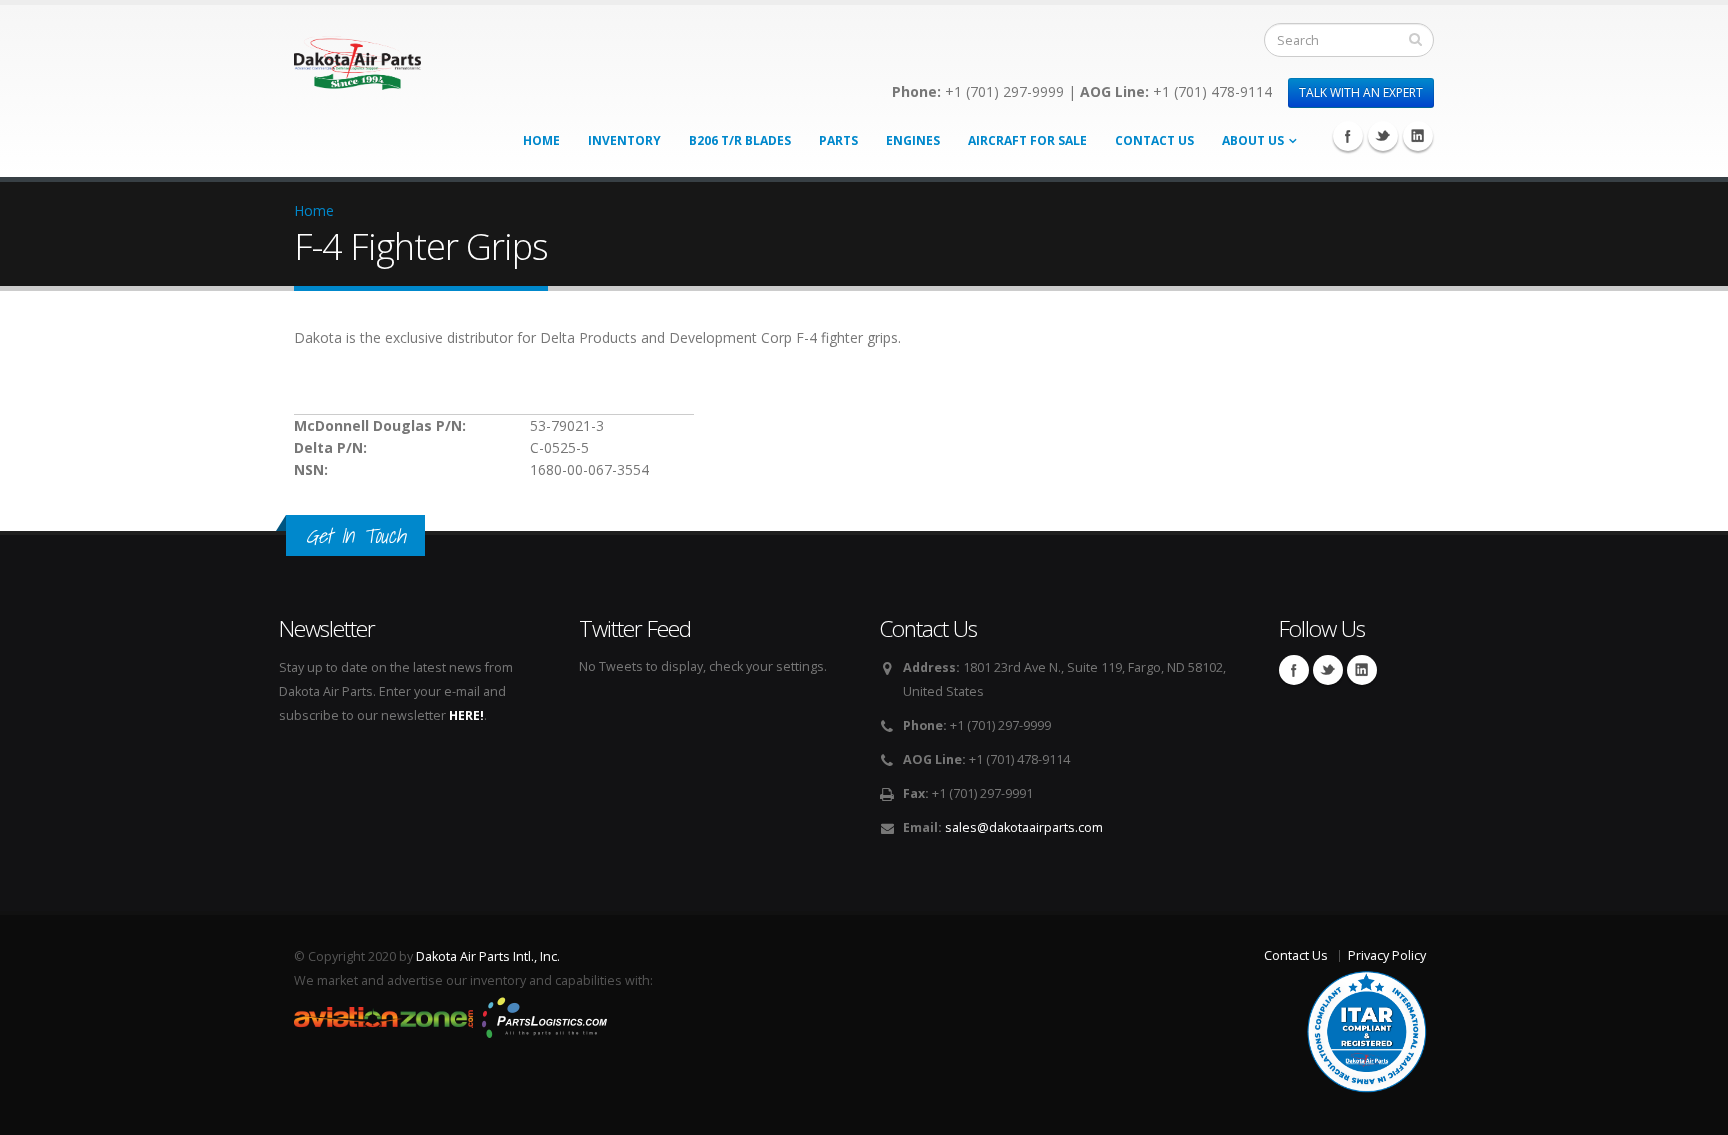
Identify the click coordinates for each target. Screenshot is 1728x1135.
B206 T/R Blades (740, 140)
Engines (913, 140)
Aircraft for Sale (1027, 140)
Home (541, 140)
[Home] (357, 57)
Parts (838, 140)
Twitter (1383, 136)
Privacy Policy (1387, 955)
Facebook (1348, 136)
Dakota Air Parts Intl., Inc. (488, 956)
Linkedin (1418, 136)
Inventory (624, 140)
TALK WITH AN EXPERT (1361, 92)
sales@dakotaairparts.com (1024, 827)
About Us (1253, 140)
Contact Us (1154, 140)
